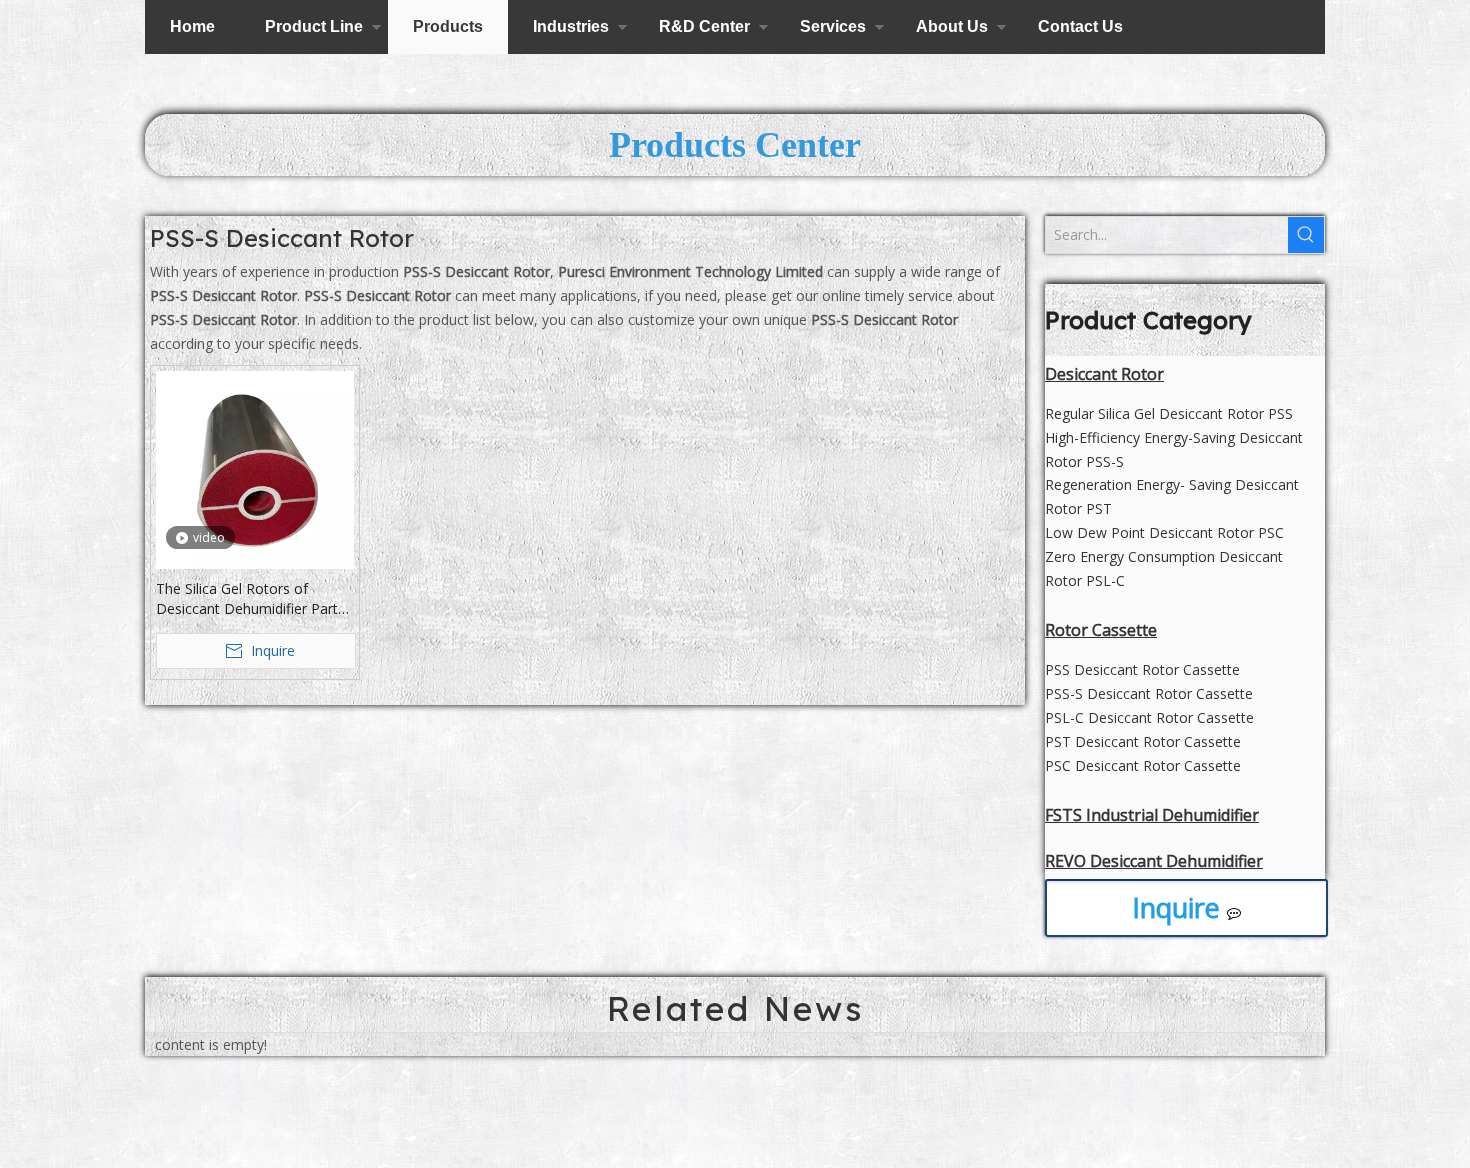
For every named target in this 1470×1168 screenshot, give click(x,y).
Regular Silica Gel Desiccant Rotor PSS (1169, 413)
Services (833, 26)
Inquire (1179, 907)
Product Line (314, 26)
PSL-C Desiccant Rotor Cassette (1149, 717)
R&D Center (704, 26)
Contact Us (1080, 26)
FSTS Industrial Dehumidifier (1152, 815)
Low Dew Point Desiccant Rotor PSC (1164, 532)
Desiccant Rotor (1104, 374)
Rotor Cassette (1101, 630)
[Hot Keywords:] (1306, 235)
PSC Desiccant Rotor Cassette (1143, 765)
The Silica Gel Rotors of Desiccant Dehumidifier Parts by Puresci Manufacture (250, 599)
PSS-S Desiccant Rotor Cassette (1149, 693)
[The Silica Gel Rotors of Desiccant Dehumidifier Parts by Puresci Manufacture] (255, 468)
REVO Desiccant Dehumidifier (1154, 861)
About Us (952, 26)
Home (192, 26)
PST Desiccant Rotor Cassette (1143, 741)
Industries (571, 26)
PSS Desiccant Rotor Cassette (1142, 669)
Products (448, 26)
